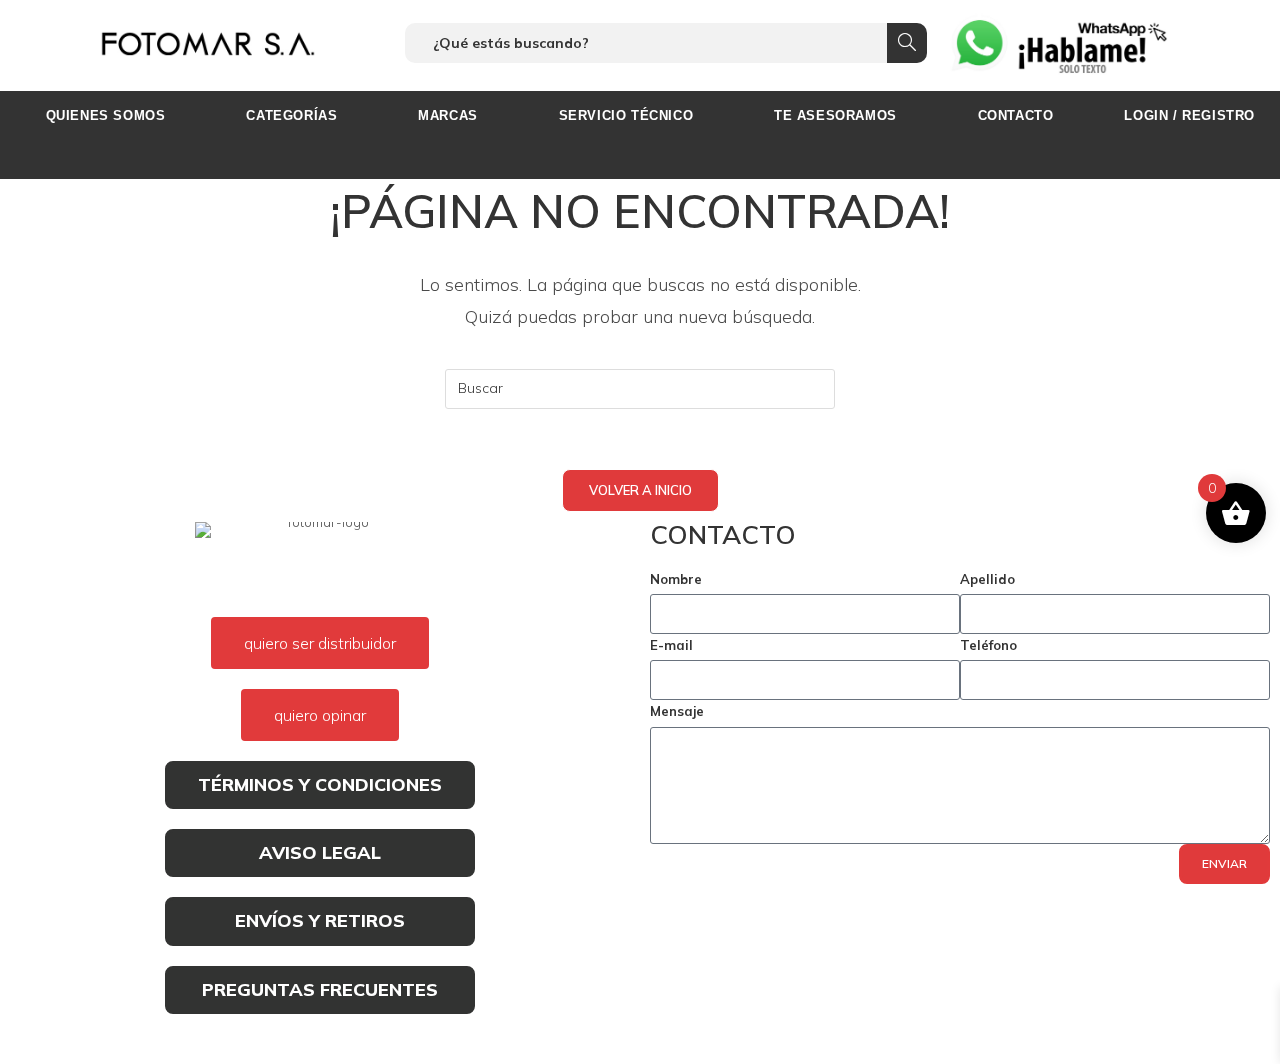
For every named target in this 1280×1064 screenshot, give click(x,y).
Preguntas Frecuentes (320, 989)
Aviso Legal (320, 852)
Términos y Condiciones (320, 784)
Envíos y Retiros (320, 920)
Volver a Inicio (640, 490)
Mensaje (677, 711)
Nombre (676, 579)
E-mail (671, 645)
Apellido (987, 579)
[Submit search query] (907, 43)
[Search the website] (666, 41)
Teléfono (988, 645)
